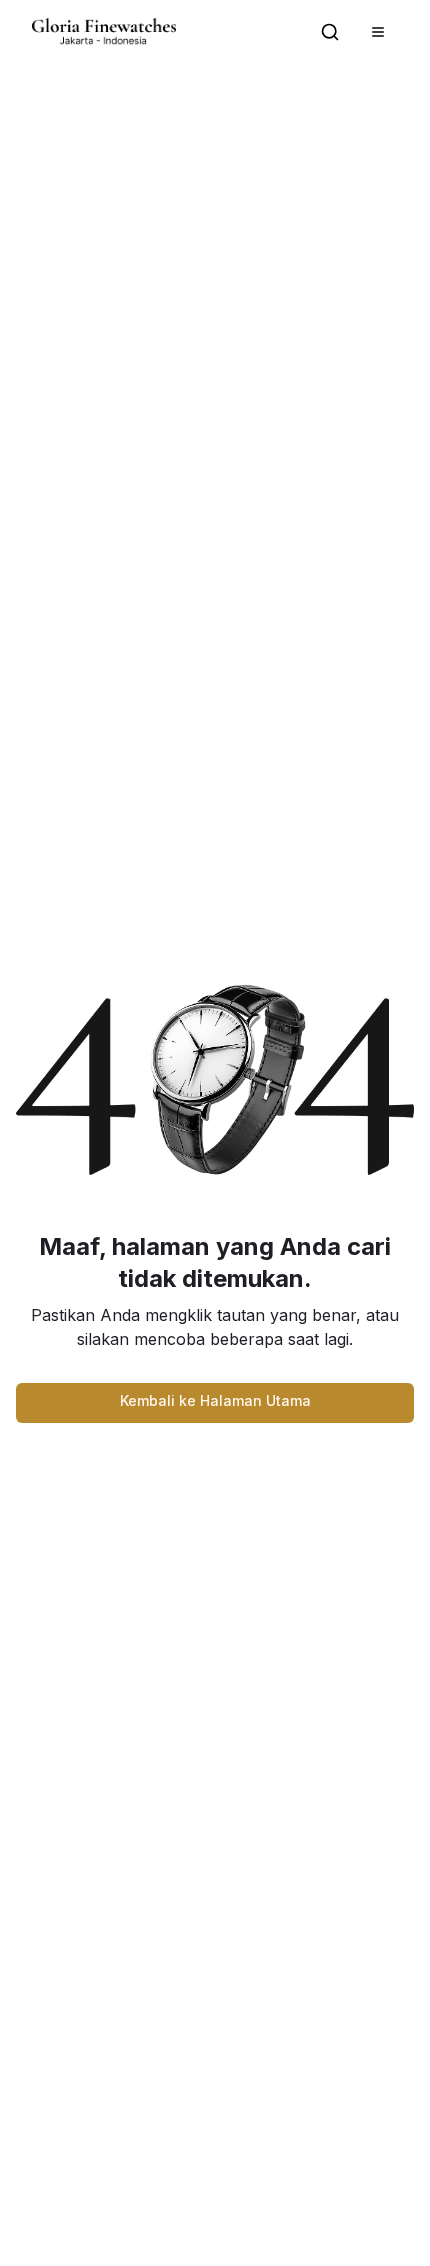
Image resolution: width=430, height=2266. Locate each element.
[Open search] (330, 32)
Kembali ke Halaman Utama (215, 1400)
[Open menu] (378, 32)
